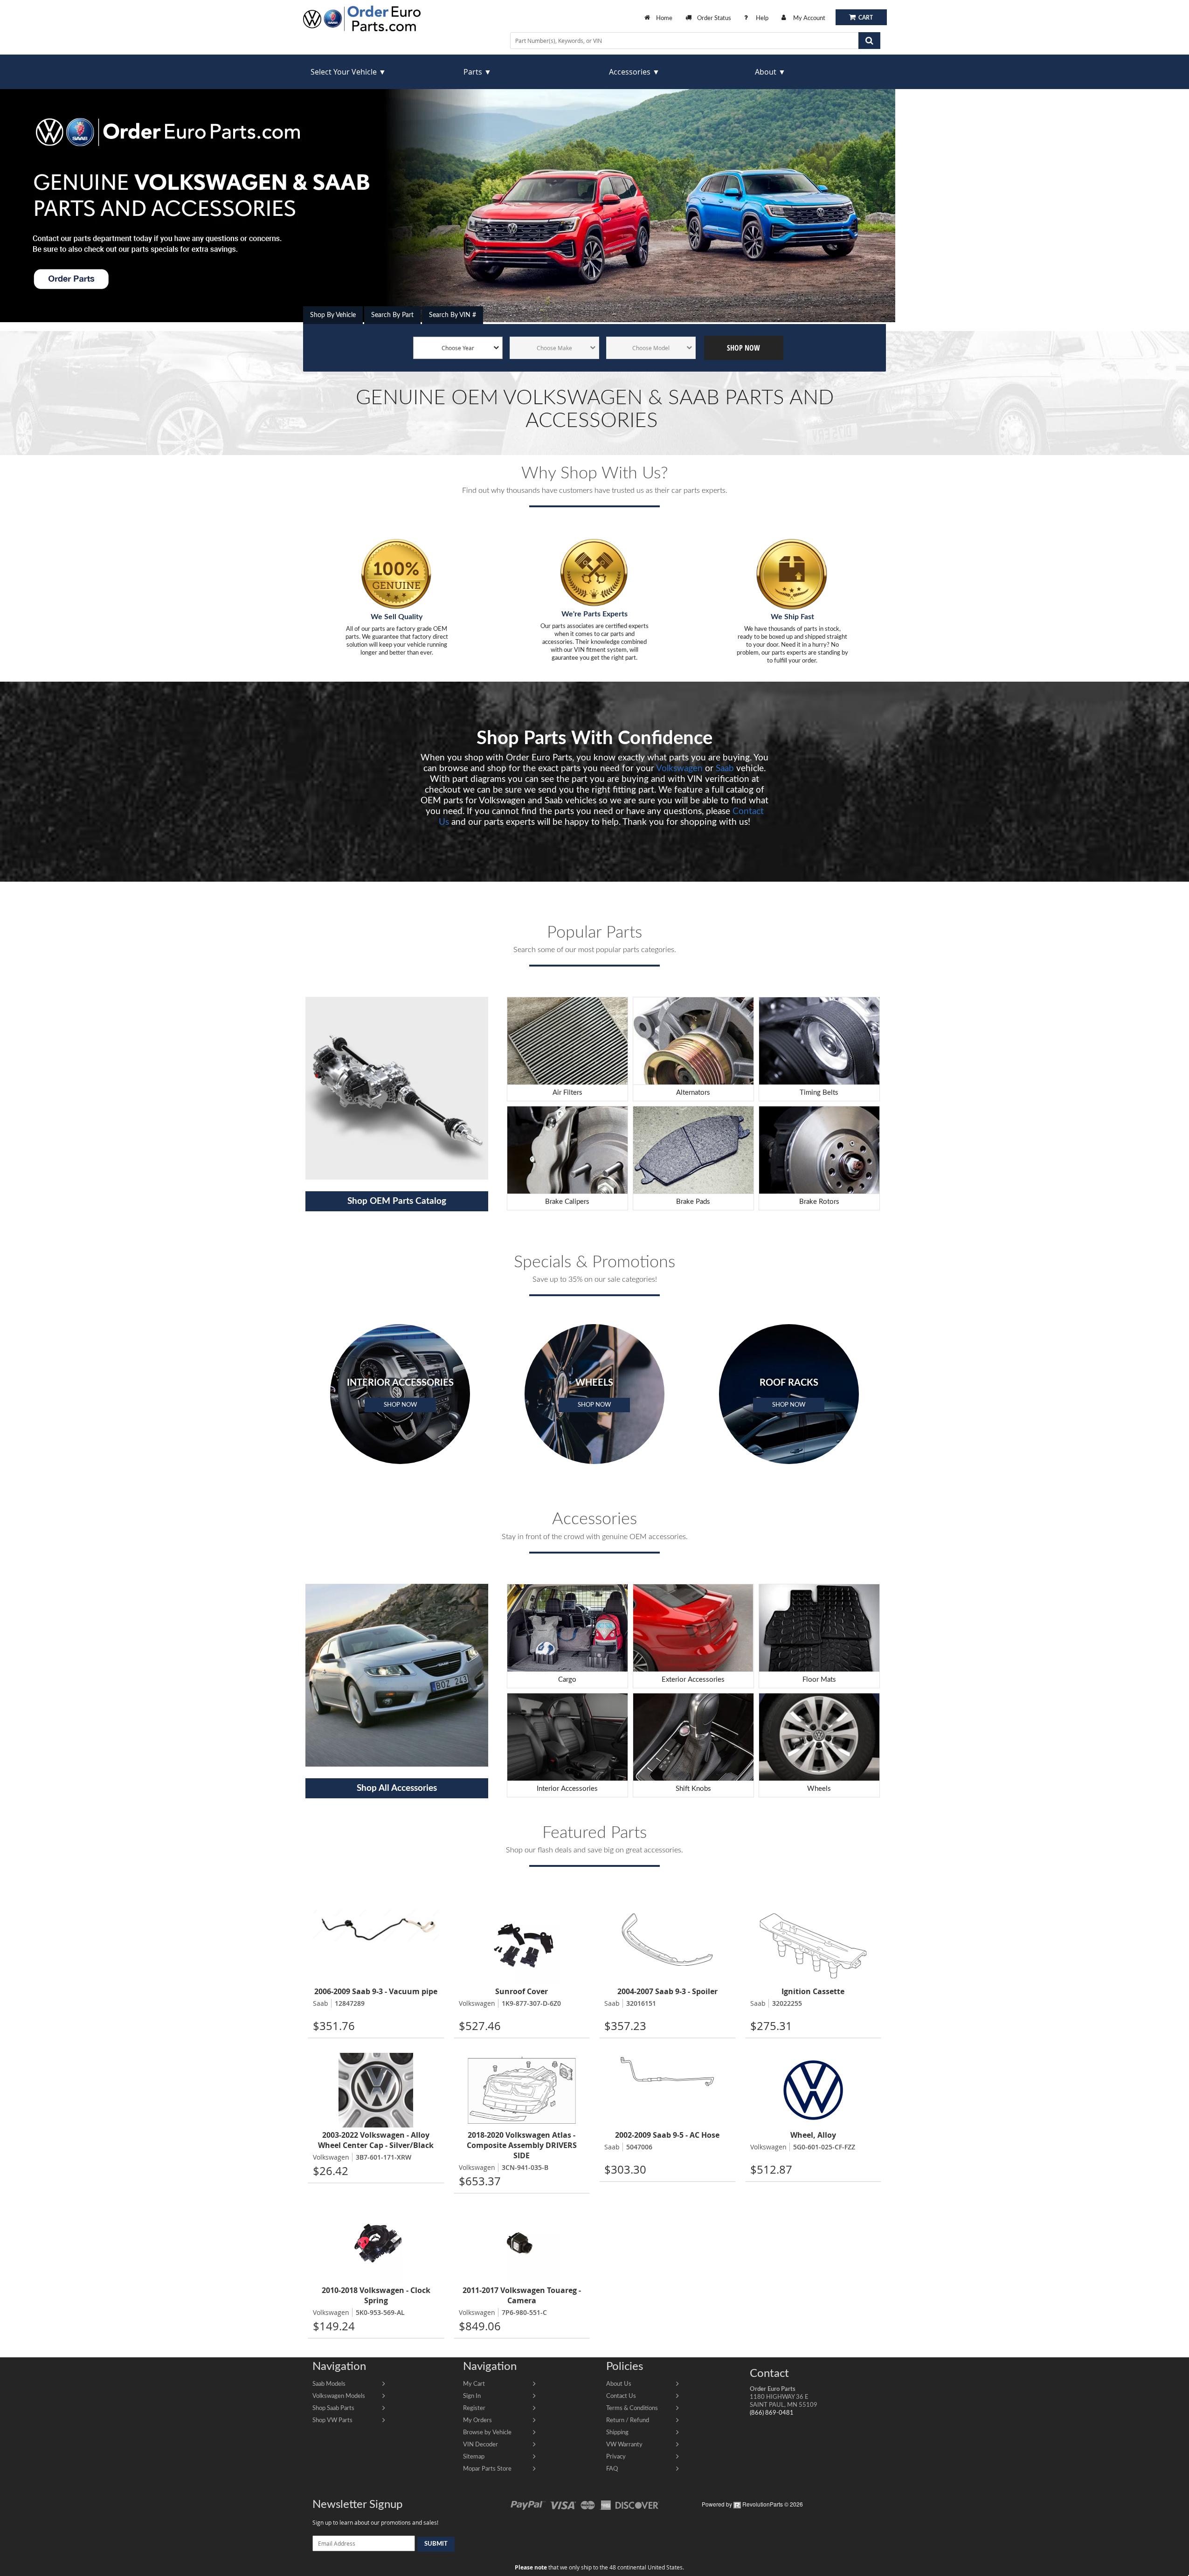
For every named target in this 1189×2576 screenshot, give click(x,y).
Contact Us (621, 2396)
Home (664, 18)
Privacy (616, 2457)
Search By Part (392, 315)
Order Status (714, 18)
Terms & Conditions (632, 2408)
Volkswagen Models (339, 2396)
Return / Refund (628, 2420)
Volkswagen (679, 769)
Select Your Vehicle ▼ (348, 72)
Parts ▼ (477, 72)
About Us (619, 2384)
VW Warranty (624, 2445)
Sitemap (474, 2457)
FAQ (612, 2469)
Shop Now (743, 348)
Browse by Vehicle (487, 2432)
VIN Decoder (480, 2445)
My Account (809, 18)
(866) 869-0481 (772, 2413)
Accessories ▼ (634, 72)
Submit (436, 2544)
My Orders (477, 2420)
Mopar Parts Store (487, 2469)
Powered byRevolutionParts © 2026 (752, 2504)
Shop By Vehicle (333, 315)
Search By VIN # (453, 315)
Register (474, 2408)
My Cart (474, 2384)
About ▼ (770, 72)
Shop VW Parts (332, 2420)
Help (762, 18)
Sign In (472, 2396)
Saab (725, 769)
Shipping (617, 2432)
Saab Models (329, 2384)
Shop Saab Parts (333, 2408)
